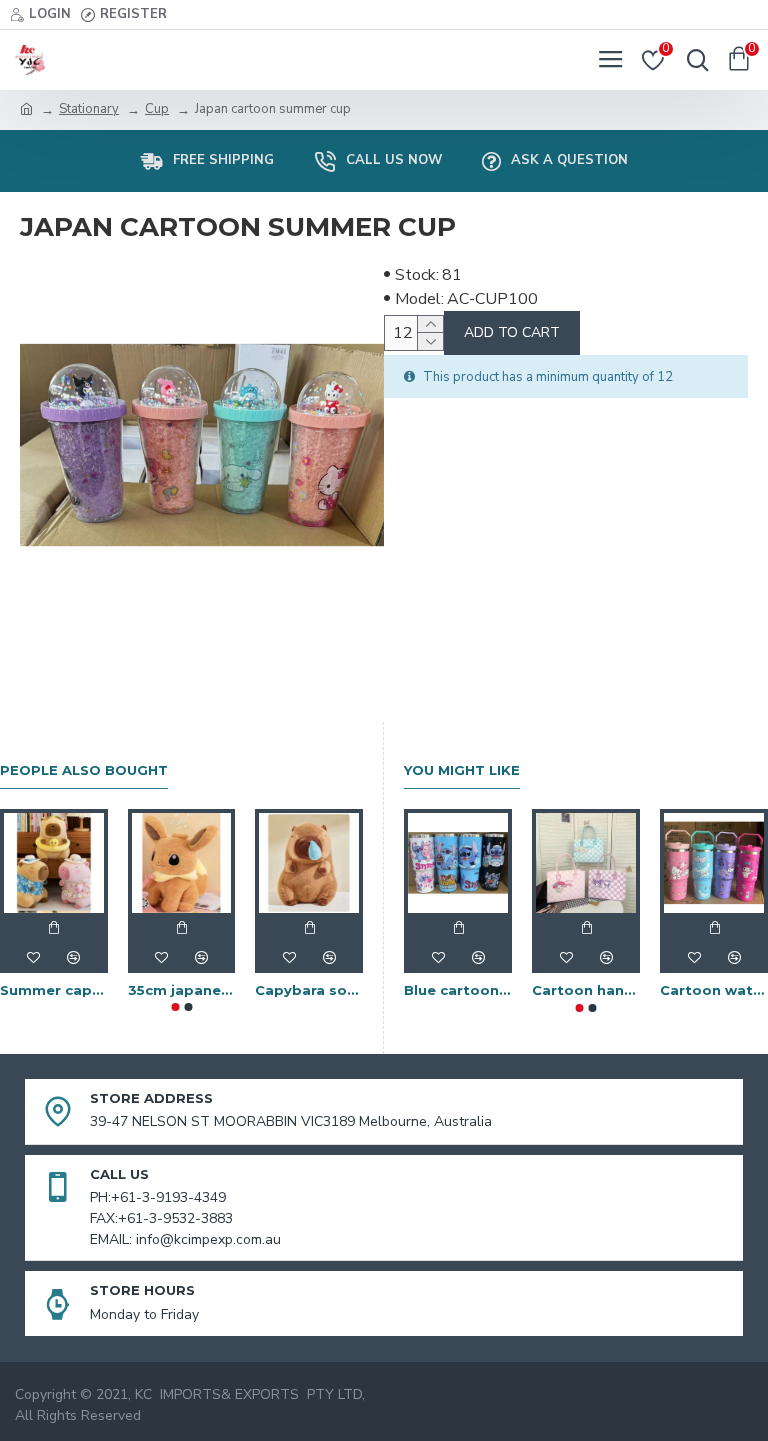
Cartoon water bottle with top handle (714, 990)
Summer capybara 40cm (54, 990)
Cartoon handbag (586, 990)
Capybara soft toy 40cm (309, 990)
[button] (175, 1007)
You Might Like (462, 770)
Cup (157, 109)
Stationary (89, 109)
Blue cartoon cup (458, 990)
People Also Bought (84, 770)
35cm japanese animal (182, 990)
